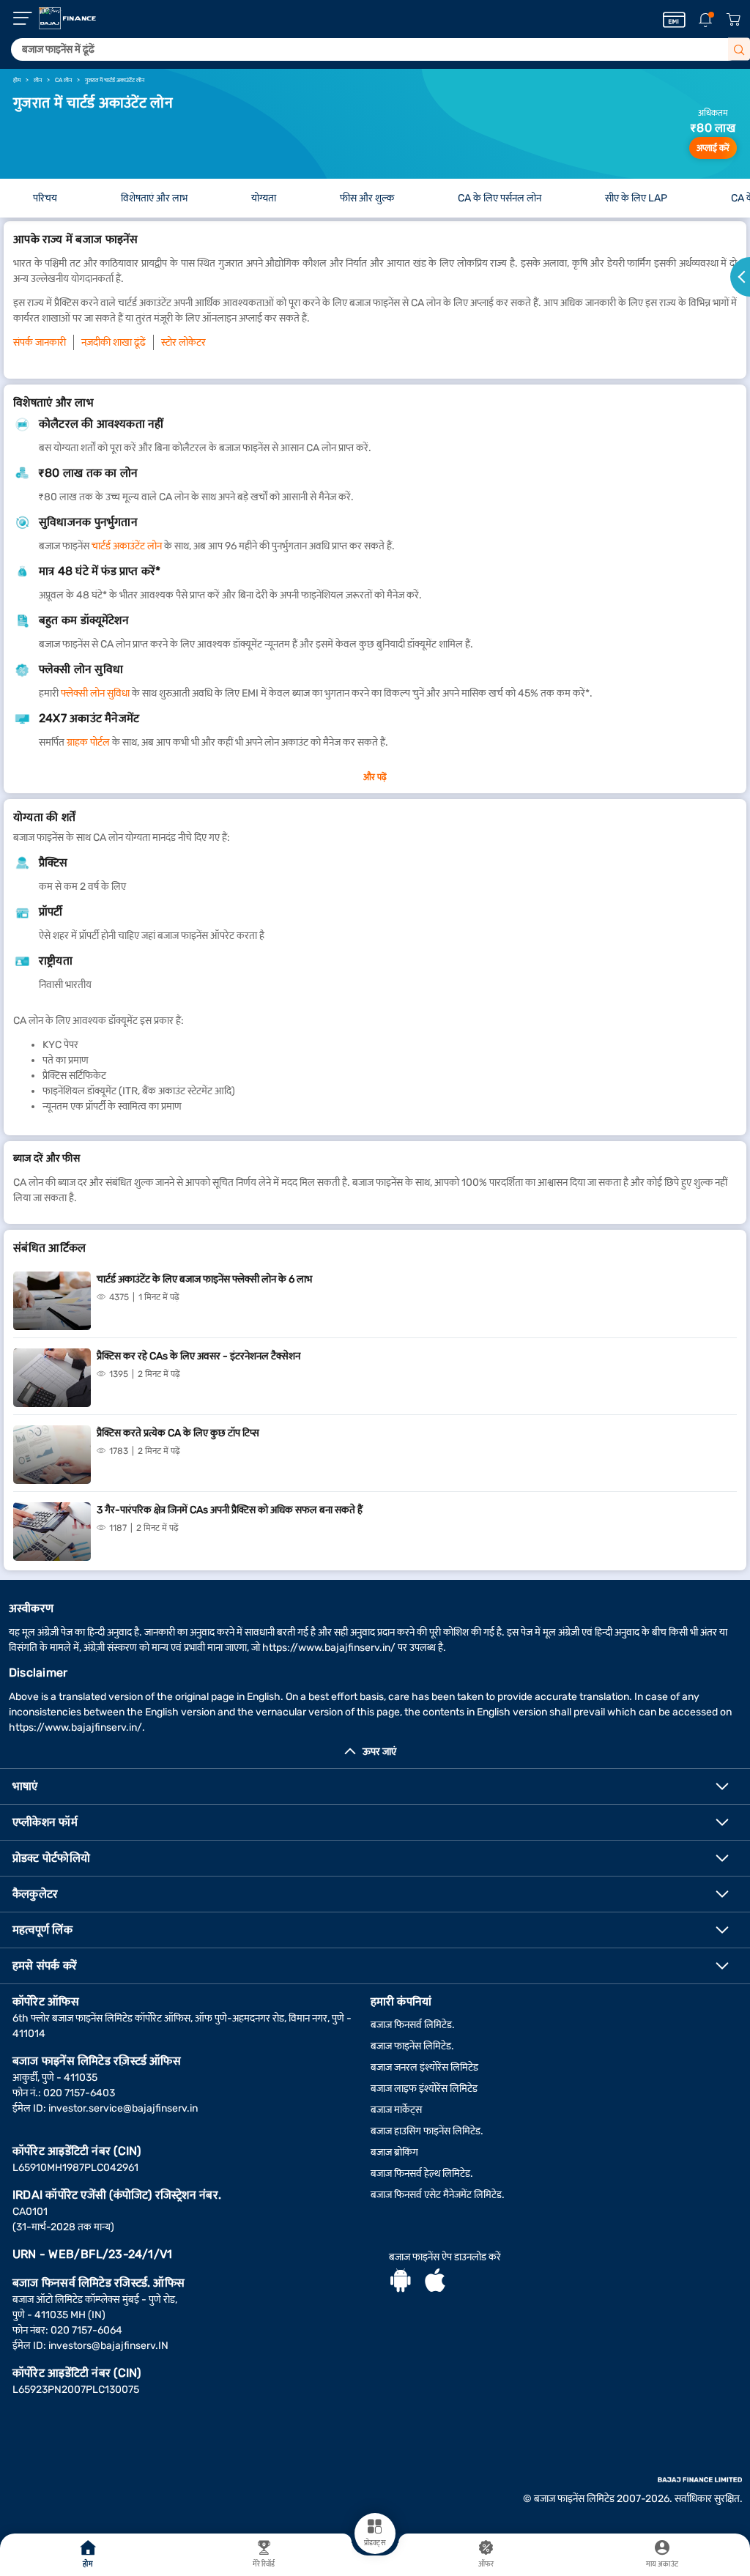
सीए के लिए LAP (636, 198)
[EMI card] (674, 20)
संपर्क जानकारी (40, 342)
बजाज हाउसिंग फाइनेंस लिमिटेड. (427, 2131)
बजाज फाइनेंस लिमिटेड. (412, 2046)
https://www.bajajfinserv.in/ (329, 1648)
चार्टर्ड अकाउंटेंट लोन (127, 546)
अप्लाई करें (713, 148)
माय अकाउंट (662, 2564)
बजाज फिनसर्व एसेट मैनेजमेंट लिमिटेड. (438, 2195)
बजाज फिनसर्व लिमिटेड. (413, 2025)
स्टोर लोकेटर (183, 342)
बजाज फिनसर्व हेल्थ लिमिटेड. (422, 2174)
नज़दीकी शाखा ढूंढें (114, 342)
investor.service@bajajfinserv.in (123, 2108)
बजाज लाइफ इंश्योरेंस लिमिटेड (424, 2089)
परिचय (45, 198)
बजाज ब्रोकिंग (394, 2152)
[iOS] (435, 2282)
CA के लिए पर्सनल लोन (500, 198)
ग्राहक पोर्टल (88, 742)
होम (88, 2564)
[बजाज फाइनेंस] (67, 18)
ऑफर (486, 2564)
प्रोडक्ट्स (375, 2543)
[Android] (401, 2282)
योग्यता (264, 198)
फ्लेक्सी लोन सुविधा (95, 693)
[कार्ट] (733, 20)
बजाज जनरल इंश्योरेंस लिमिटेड (424, 2067)
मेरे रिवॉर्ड (264, 2564)
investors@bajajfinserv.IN (108, 2346)
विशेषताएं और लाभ (154, 198)
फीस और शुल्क (367, 198)
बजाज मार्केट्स (396, 2110)
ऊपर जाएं (379, 1752)
